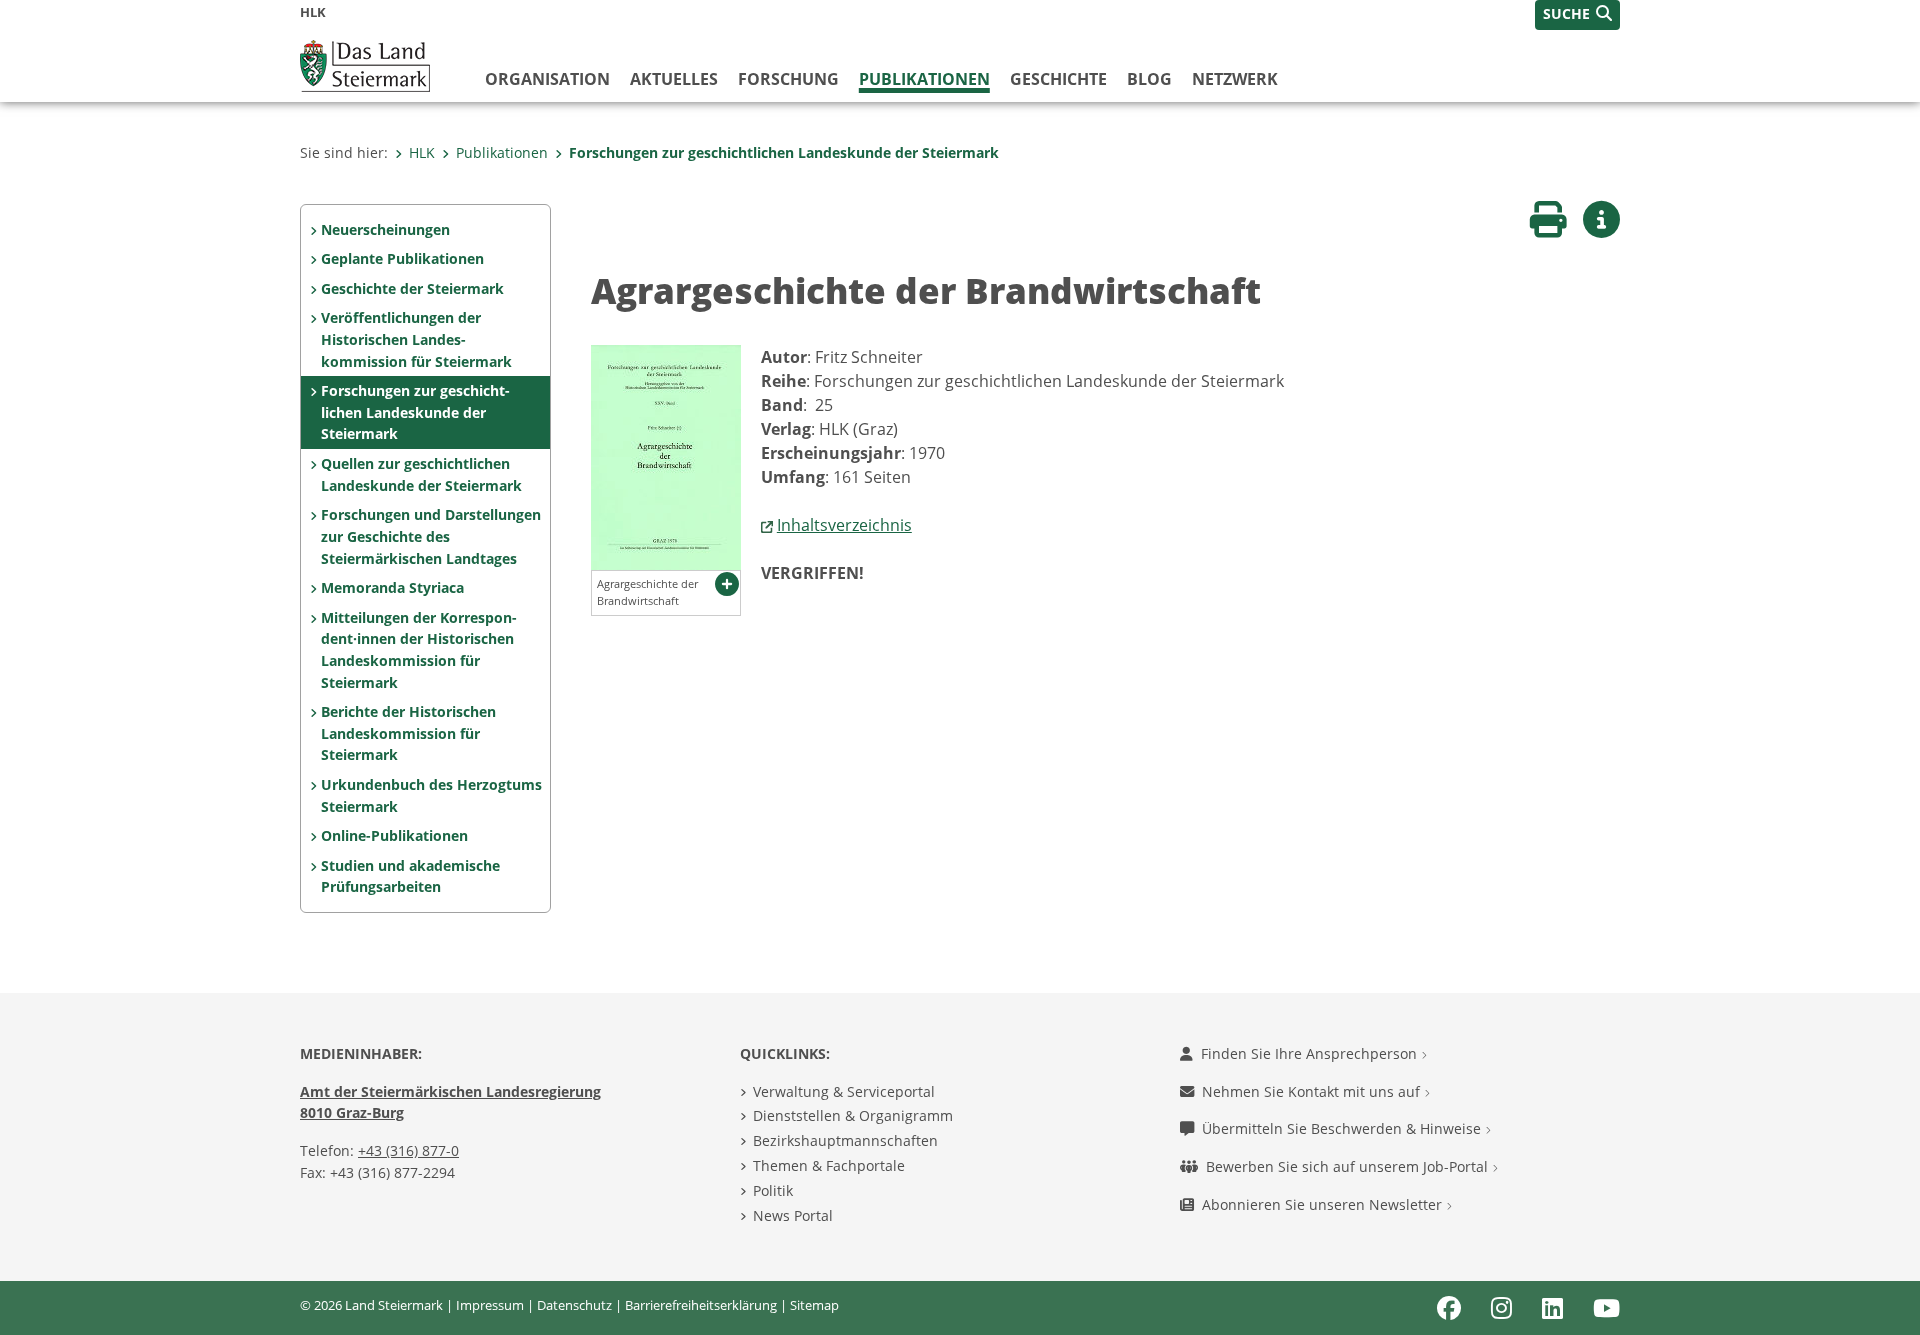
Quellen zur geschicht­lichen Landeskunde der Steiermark (421, 474)
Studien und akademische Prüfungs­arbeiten (410, 876)
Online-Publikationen (394, 835)
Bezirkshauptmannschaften (845, 1140)
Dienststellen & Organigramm (853, 1115)
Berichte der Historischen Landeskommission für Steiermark (408, 733)
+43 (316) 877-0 (408, 1150)
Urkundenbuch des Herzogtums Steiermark (431, 795)
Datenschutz (574, 1305)
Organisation (547, 79)
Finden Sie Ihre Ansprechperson (1311, 1053)
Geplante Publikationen (402, 258)
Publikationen (924, 79)
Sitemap (814, 1305)
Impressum (490, 1305)
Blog (1149, 79)
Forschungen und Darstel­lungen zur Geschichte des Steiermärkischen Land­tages (431, 536)
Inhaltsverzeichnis (844, 525)
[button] (1577, 15)
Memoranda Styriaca (392, 587)
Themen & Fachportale (829, 1165)
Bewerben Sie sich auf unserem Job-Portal (1349, 1166)
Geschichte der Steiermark (412, 288)
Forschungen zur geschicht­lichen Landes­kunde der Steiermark (784, 152)
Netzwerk (1235, 79)
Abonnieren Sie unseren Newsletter (1324, 1204)
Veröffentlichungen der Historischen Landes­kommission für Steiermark (416, 339)
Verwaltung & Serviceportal (844, 1091)
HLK (422, 152)
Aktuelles (674, 79)
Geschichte (1058, 79)
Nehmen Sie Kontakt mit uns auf (1313, 1091)
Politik (773, 1190)
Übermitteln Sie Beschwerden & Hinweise (1343, 1128)
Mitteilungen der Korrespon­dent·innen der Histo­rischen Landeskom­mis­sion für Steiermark (419, 650)
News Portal (793, 1215)
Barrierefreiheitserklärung (701, 1305)
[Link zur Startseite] (365, 64)
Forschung (788, 79)
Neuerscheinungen (385, 229)
